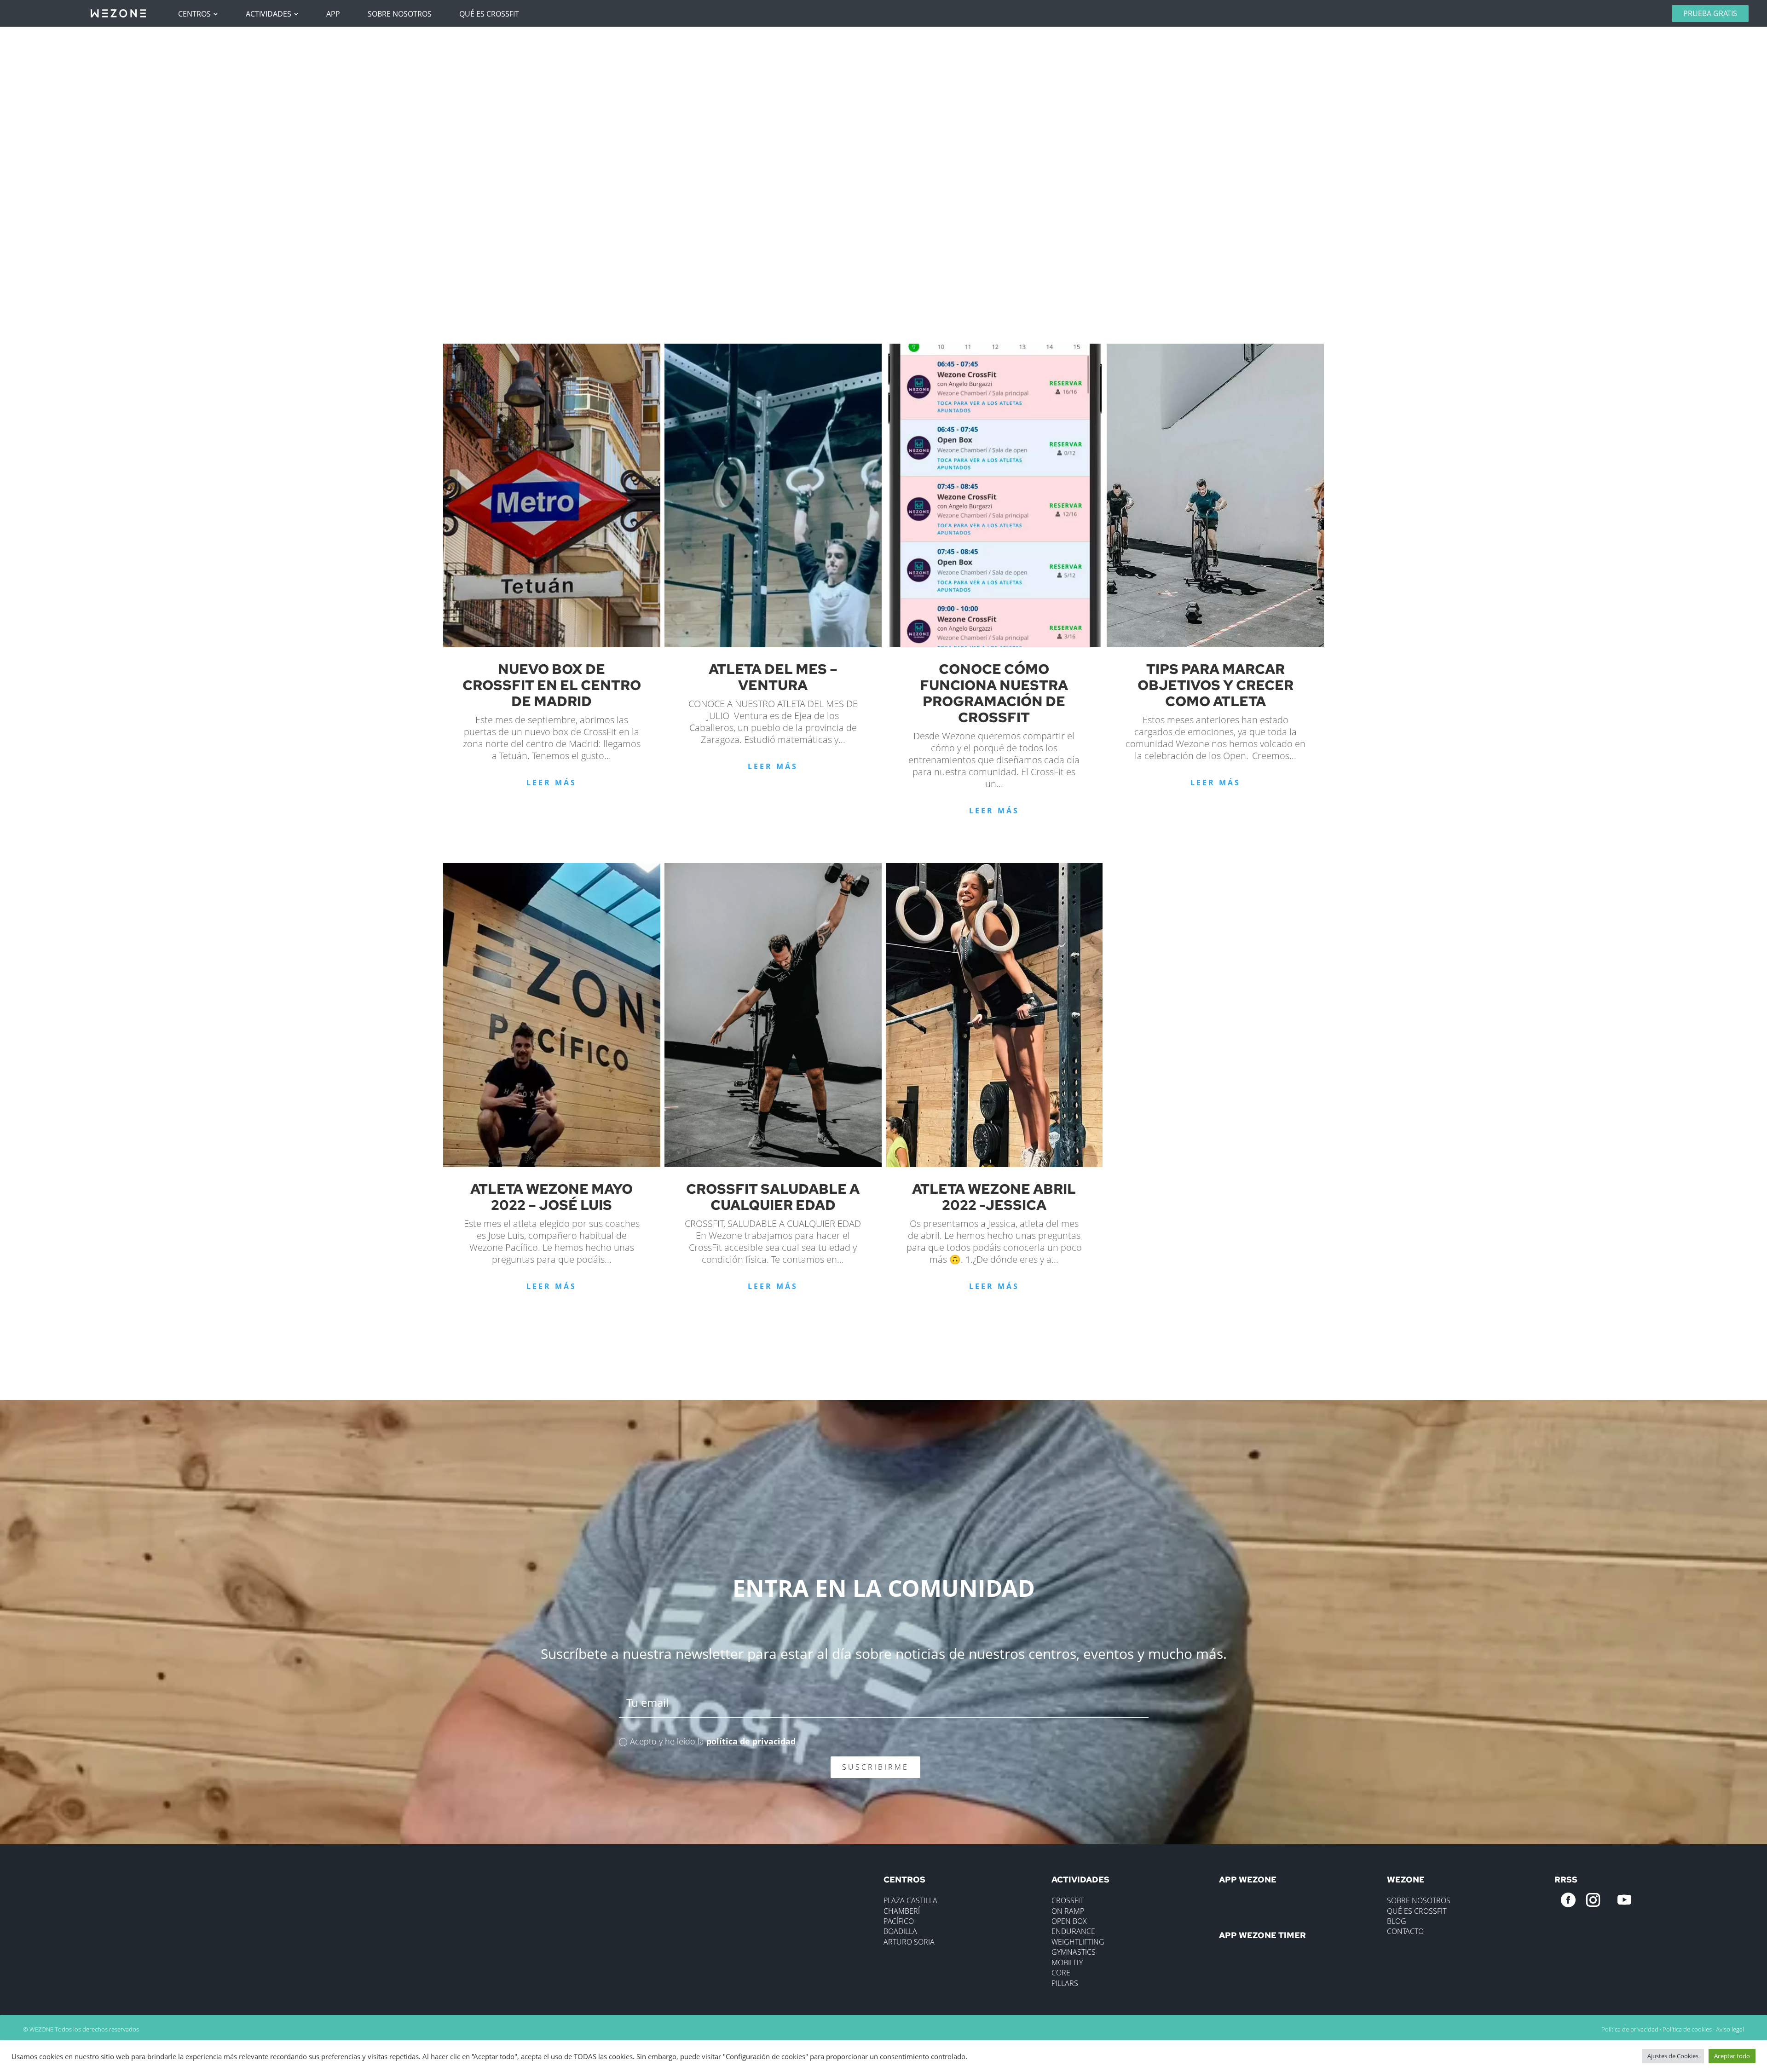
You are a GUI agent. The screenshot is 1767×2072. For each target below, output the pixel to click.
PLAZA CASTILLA (910, 1900)
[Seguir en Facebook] (1568, 1900)
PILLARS (1065, 1983)
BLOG (1397, 1921)
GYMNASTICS (1074, 1952)
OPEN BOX (1069, 1921)
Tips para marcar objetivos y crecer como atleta (1216, 685)
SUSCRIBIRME (875, 1767)
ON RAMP (1068, 1911)
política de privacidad (751, 1741)
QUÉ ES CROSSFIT (1417, 1911)
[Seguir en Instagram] (1593, 1900)
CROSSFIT (1068, 1900)
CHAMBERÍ (902, 1911)
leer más (551, 783)
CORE (1061, 1973)
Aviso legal (1730, 2029)
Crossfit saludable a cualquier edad (773, 1197)
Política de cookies (1687, 2029)
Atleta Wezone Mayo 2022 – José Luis (551, 1197)
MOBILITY (1067, 1963)
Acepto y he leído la (713, 1741)
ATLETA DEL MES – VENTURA (773, 677)
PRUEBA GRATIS (1710, 13)
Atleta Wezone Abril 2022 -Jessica (994, 1197)
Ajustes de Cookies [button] (1673, 2056)
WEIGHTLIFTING (1078, 1942)
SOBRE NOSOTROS (1419, 1900)
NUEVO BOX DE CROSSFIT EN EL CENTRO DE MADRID (552, 685)
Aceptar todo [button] (1732, 2056)
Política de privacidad (1630, 2029)
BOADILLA (900, 1931)
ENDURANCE (1073, 1931)
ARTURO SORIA (909, 1942)
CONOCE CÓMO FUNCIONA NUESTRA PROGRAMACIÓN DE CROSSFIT (994, 693)
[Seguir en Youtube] (1624, 1900)
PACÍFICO (899, 1921)
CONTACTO (1405, 1931)
